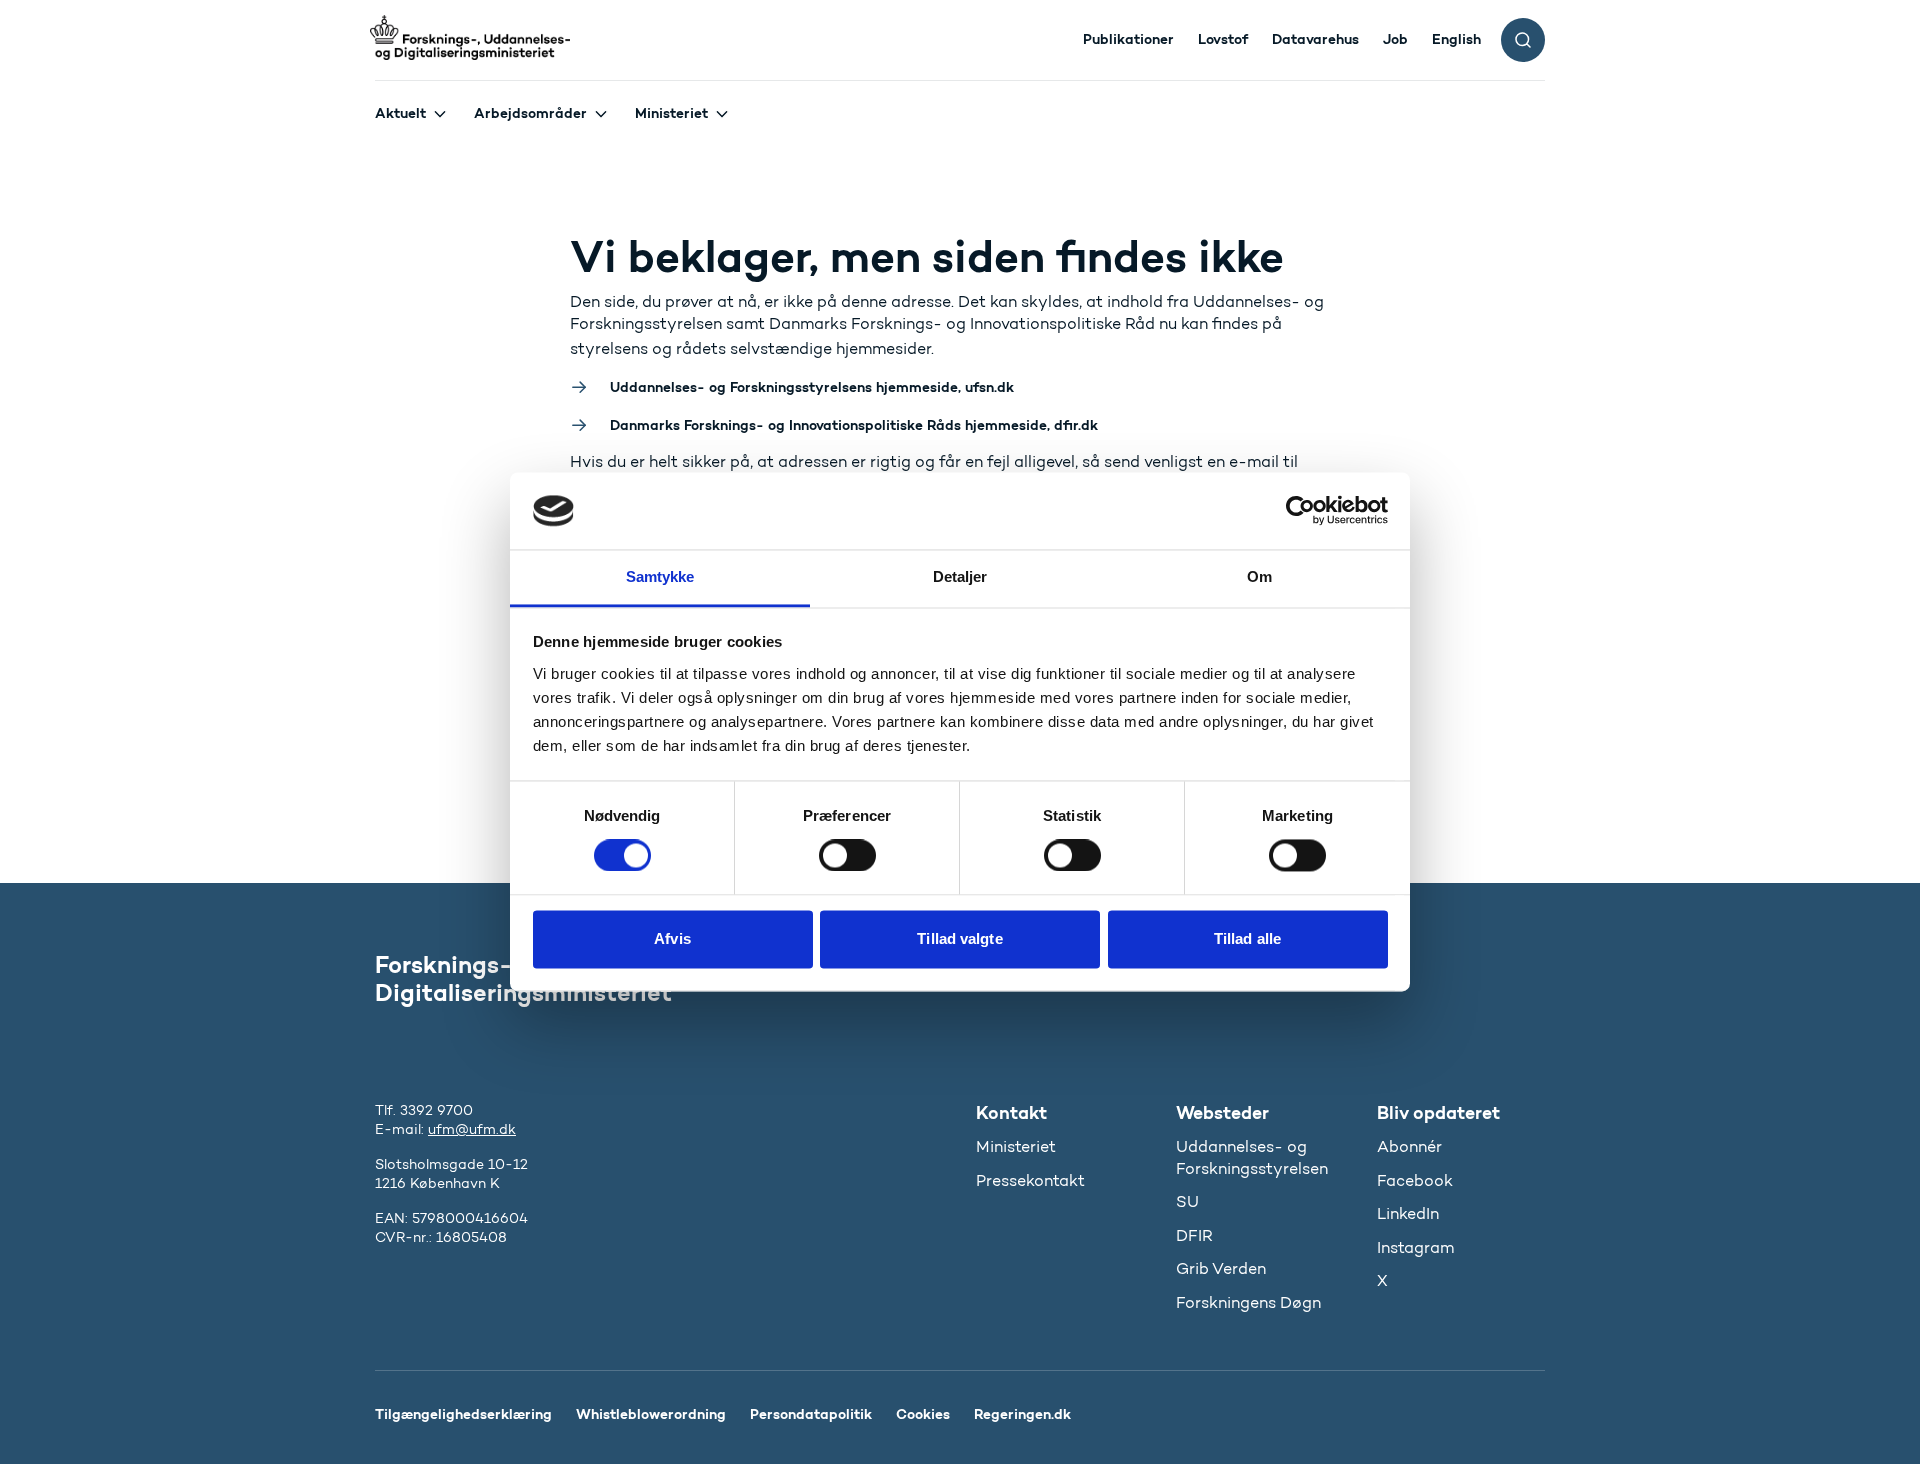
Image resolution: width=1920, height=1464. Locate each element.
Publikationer (1128, 39)
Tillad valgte (959, 938)
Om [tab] (1259, 576)
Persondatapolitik (811, 1414)
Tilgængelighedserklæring (463, 1414)
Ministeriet (671, 113)
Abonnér (1409, 1146)
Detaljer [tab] (960, 576)
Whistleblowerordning (651, 1414)
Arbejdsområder (530, 113)
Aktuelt (400, 113)
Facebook (1415, 1180)
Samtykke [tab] (660, 576)
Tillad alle (1247, 938)
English (1456, 39)
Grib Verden (1221, 1268)
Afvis (672, 938)
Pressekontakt (1030, 1180)
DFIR (1194, 1235)
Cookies (923, 1414)
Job (1395, 39)
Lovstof (1223, 39)
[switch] (847, 856)
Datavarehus (1315, 39)
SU (1187, 1201)
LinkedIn (1408, 1213)
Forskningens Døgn (1248, 1302)
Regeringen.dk (1022, 1414)
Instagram (1415, 1247)
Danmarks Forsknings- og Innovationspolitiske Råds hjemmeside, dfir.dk (854, 425)
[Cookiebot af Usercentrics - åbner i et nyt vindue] (1300, 511)
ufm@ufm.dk (472, 1129)
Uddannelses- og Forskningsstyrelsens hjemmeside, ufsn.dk (812, 387)
